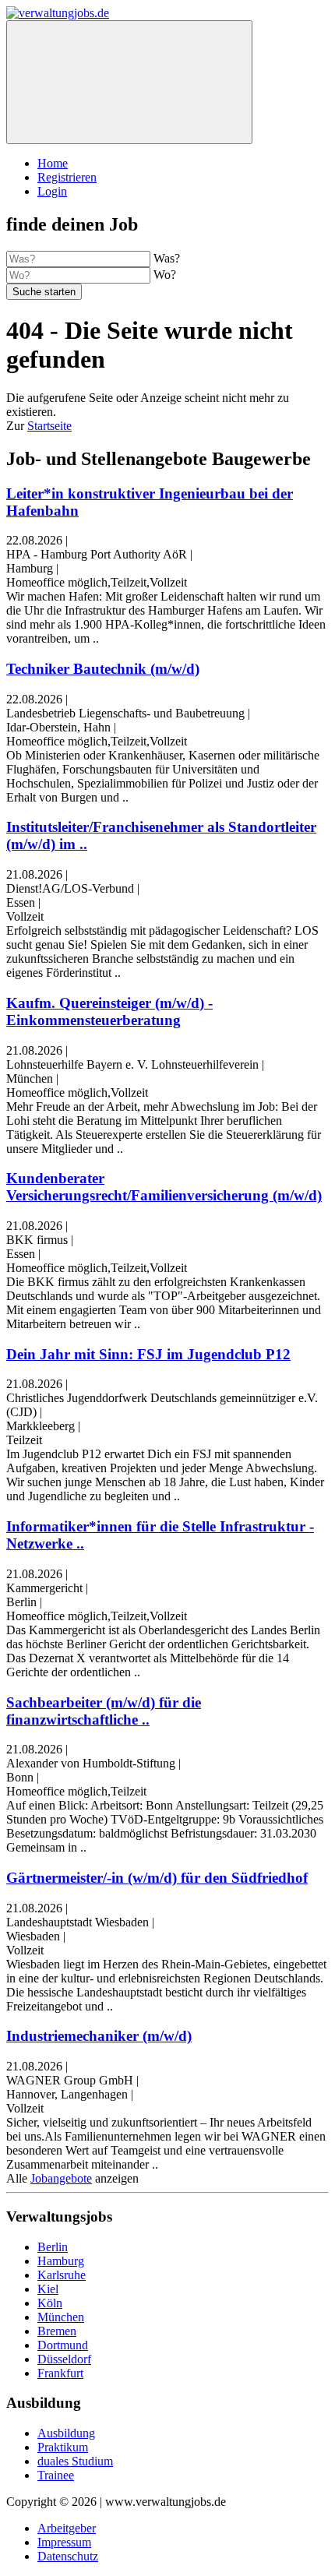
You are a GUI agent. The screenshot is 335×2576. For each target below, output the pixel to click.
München (61, 2317)
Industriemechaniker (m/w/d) (99, 2036)
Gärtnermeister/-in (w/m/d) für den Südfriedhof (157, 1878)
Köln (50, 2303)
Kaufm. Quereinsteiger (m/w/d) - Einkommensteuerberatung (109, 1011)
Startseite (49, 426)
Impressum (64, 2542)
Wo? (165, 275)
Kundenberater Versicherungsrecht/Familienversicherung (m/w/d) (164, 1187)
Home (53, 163)
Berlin (53, 2247)
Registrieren (67, 177)
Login (52, 191)
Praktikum (63, 2447)
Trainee (56, 2475)
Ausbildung (66, 2433)
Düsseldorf (64, 2359)
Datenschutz (68, 2556)
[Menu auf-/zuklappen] (129, 82)
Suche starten (44, 292)
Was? (167, 258)
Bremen (57, 2331)
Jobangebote (61, 2178)
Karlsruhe (62, 2275)
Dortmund (63, 2345)
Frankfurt (60, 2373)
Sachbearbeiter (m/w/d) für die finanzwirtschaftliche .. (104, 1711)
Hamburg (61, 2261)
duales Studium (75, 2461)
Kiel (48, 2289)
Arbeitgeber (67, 2528)
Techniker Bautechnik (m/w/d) (103, 669)
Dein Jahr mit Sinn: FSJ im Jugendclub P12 (148, 1354)
